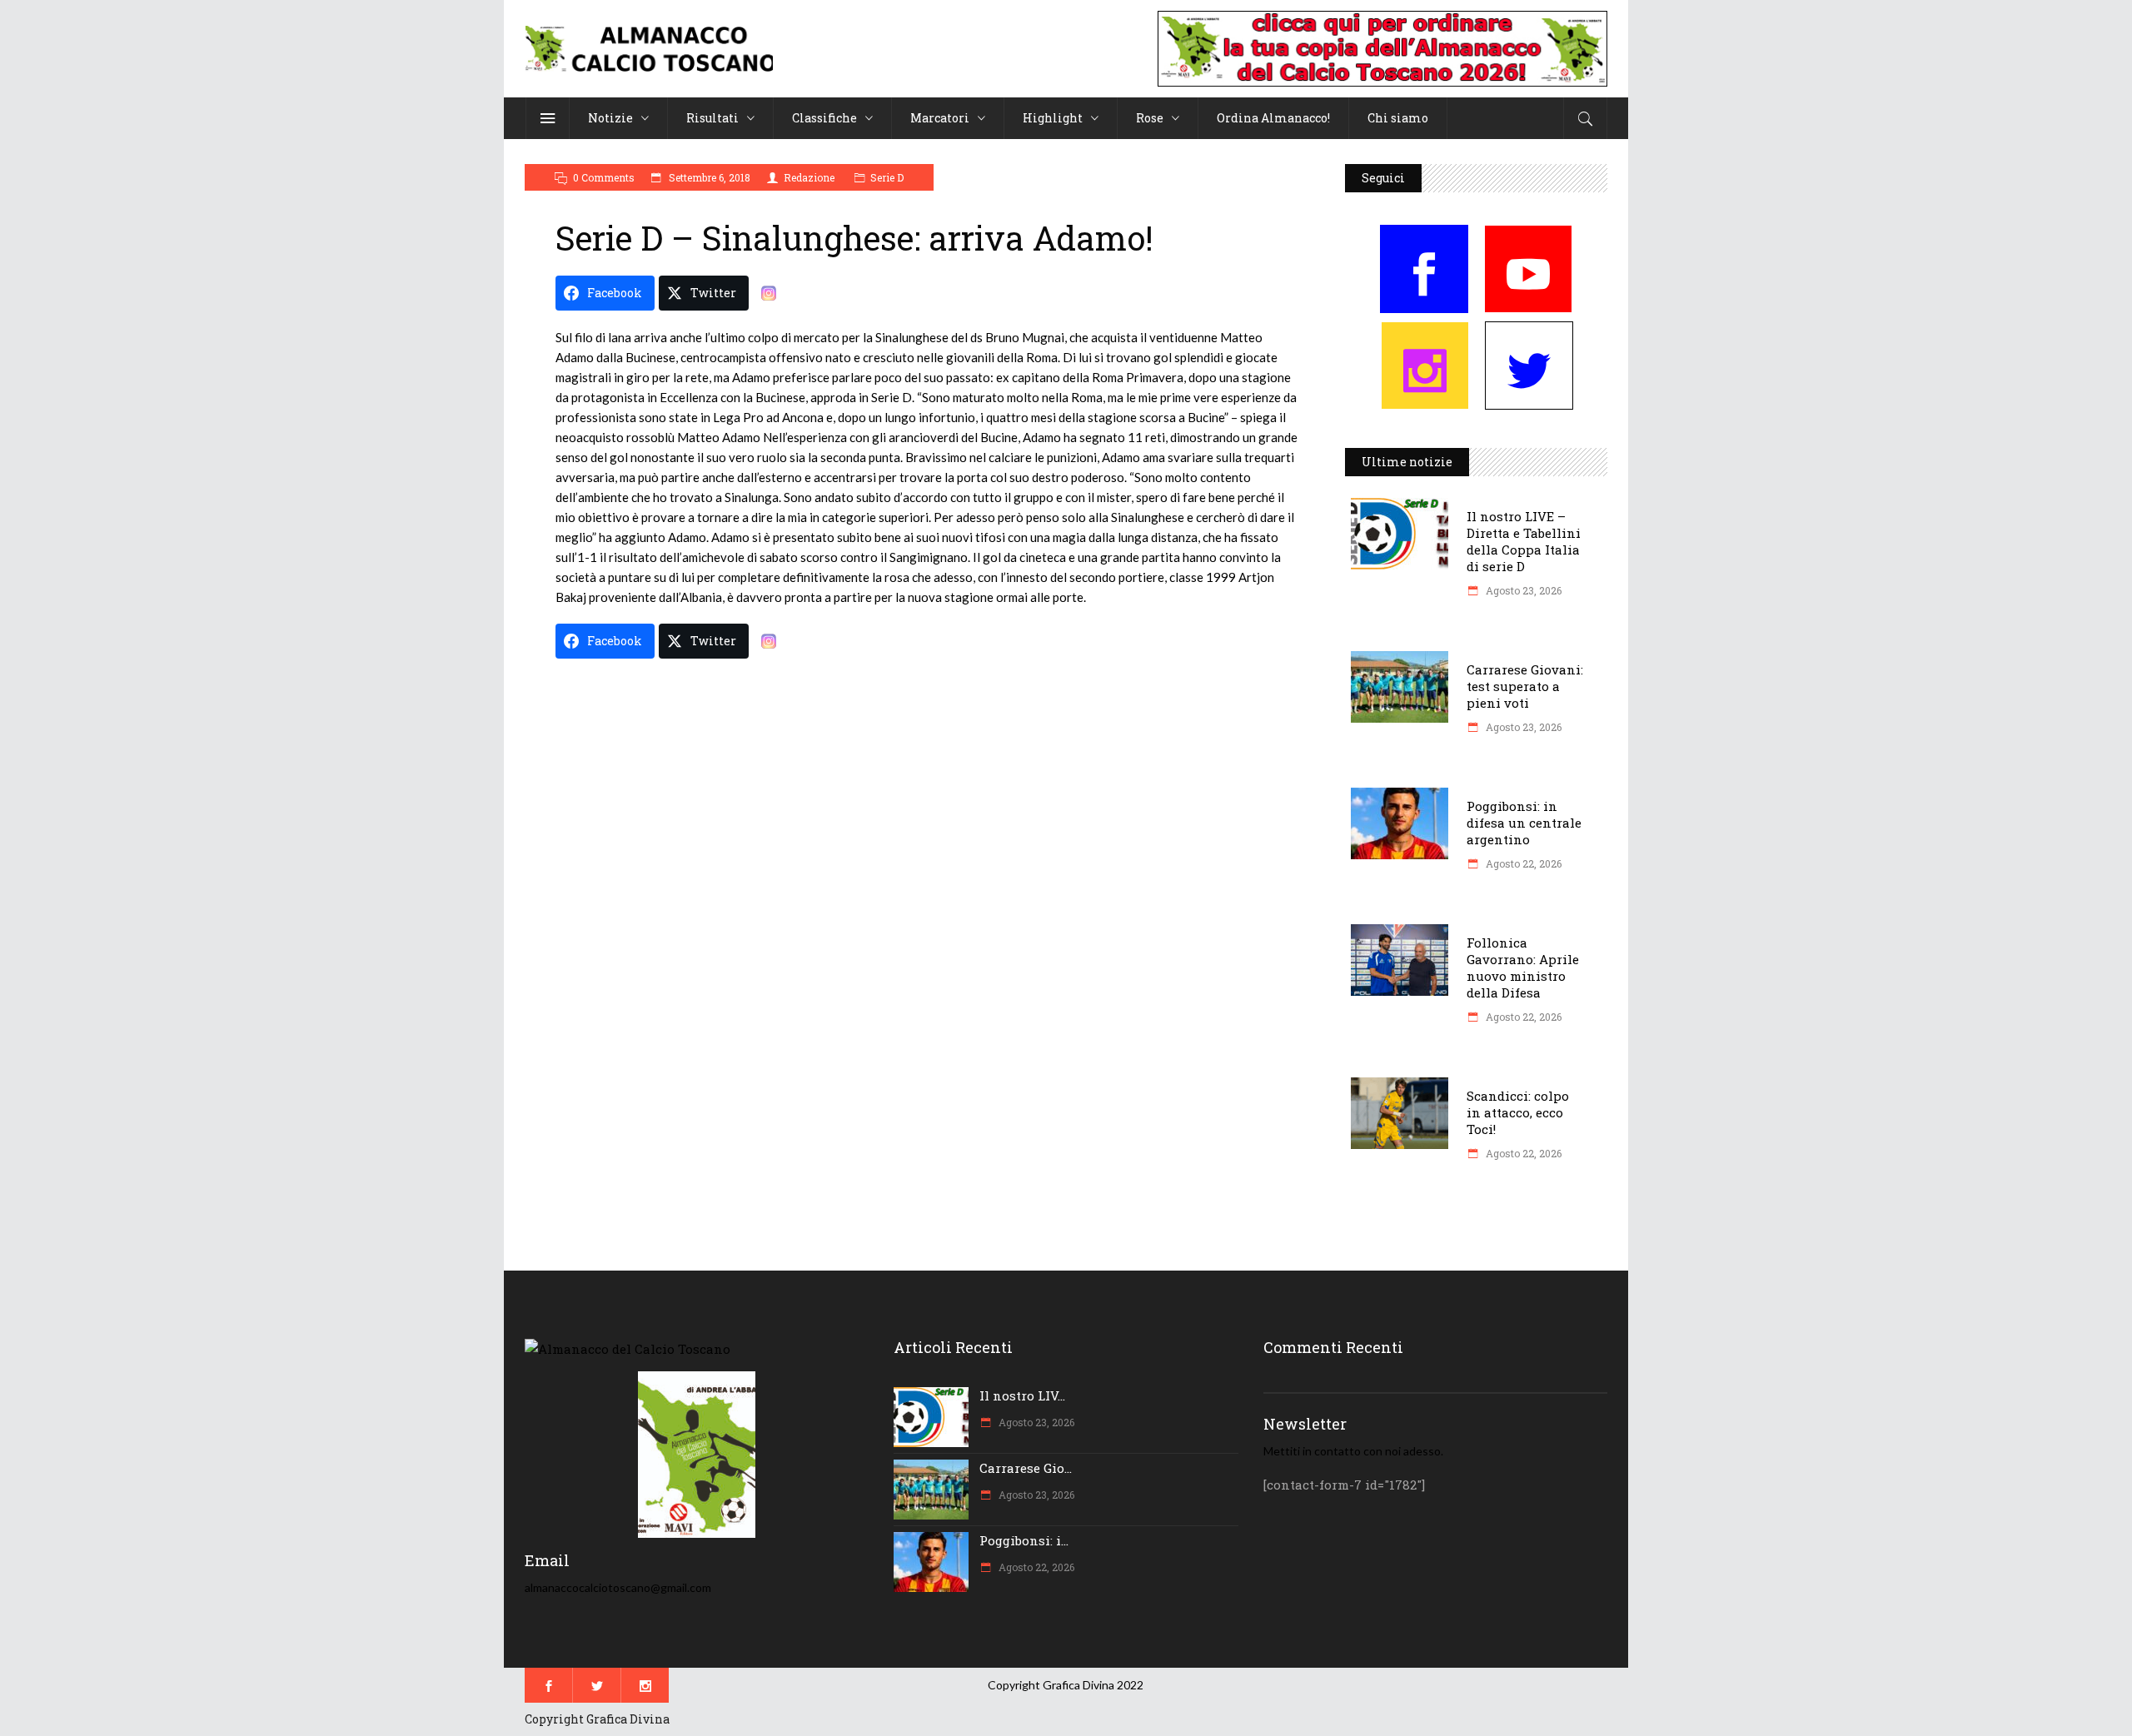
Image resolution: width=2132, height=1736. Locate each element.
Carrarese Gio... (1026, 1468)
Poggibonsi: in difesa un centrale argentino (1524, 823)
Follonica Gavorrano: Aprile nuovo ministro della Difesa (1523, 967)
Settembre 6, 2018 (708, 177)
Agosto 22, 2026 (1522, 863)
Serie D (887, 177)
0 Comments (604, 177)
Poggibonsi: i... (1024, 1540)
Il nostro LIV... (1022, 1395)
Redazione (809, 177)
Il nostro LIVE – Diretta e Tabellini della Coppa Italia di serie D (1524, 541)
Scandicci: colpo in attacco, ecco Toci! (1518, 1112)
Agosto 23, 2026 (1522, 590)
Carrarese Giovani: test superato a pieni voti (1525, 686)
